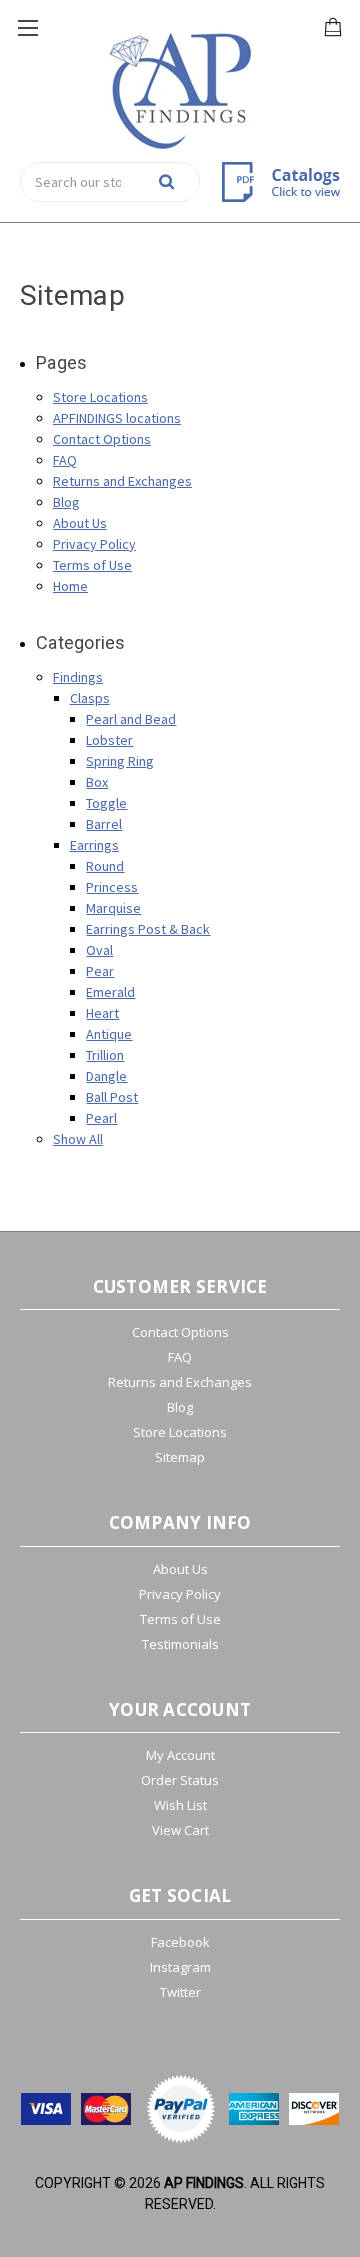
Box (97, 782)
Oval (99, 950)
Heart (102, 1013)
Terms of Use (92, 565)
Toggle (106, 803)
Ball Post (112, 1097)
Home (70, 586)
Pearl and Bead (131, 719)
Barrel (104, 824)
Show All (78, 1139)
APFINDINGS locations (117, 418)
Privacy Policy (94, 544)
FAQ (65, 460)
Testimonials (180, 1644)
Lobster (109, 740)
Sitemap (180, 1457)
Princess (112, 887)
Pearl (101, 1118)
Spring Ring (120, 761)
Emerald (110, 992)
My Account (180, 1755)
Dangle (106, 1076)
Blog (66, 502)
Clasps (90, 698)
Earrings (94, 845)
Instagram (180, 1967)
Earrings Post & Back (148, 929)
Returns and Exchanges (122, 481)
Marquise (113, 908)
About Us (80, 523)
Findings (78, 677)
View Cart (180, 1830)
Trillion (105, 1055)
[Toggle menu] (27, 27)
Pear (100, 971)
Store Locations (100, 397)
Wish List (180, 1805)
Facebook (180, 1942)
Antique (109, 1034)
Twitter (180, 1992)
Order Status (180, 1780)
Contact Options (102, 439)
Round (105, 866)
